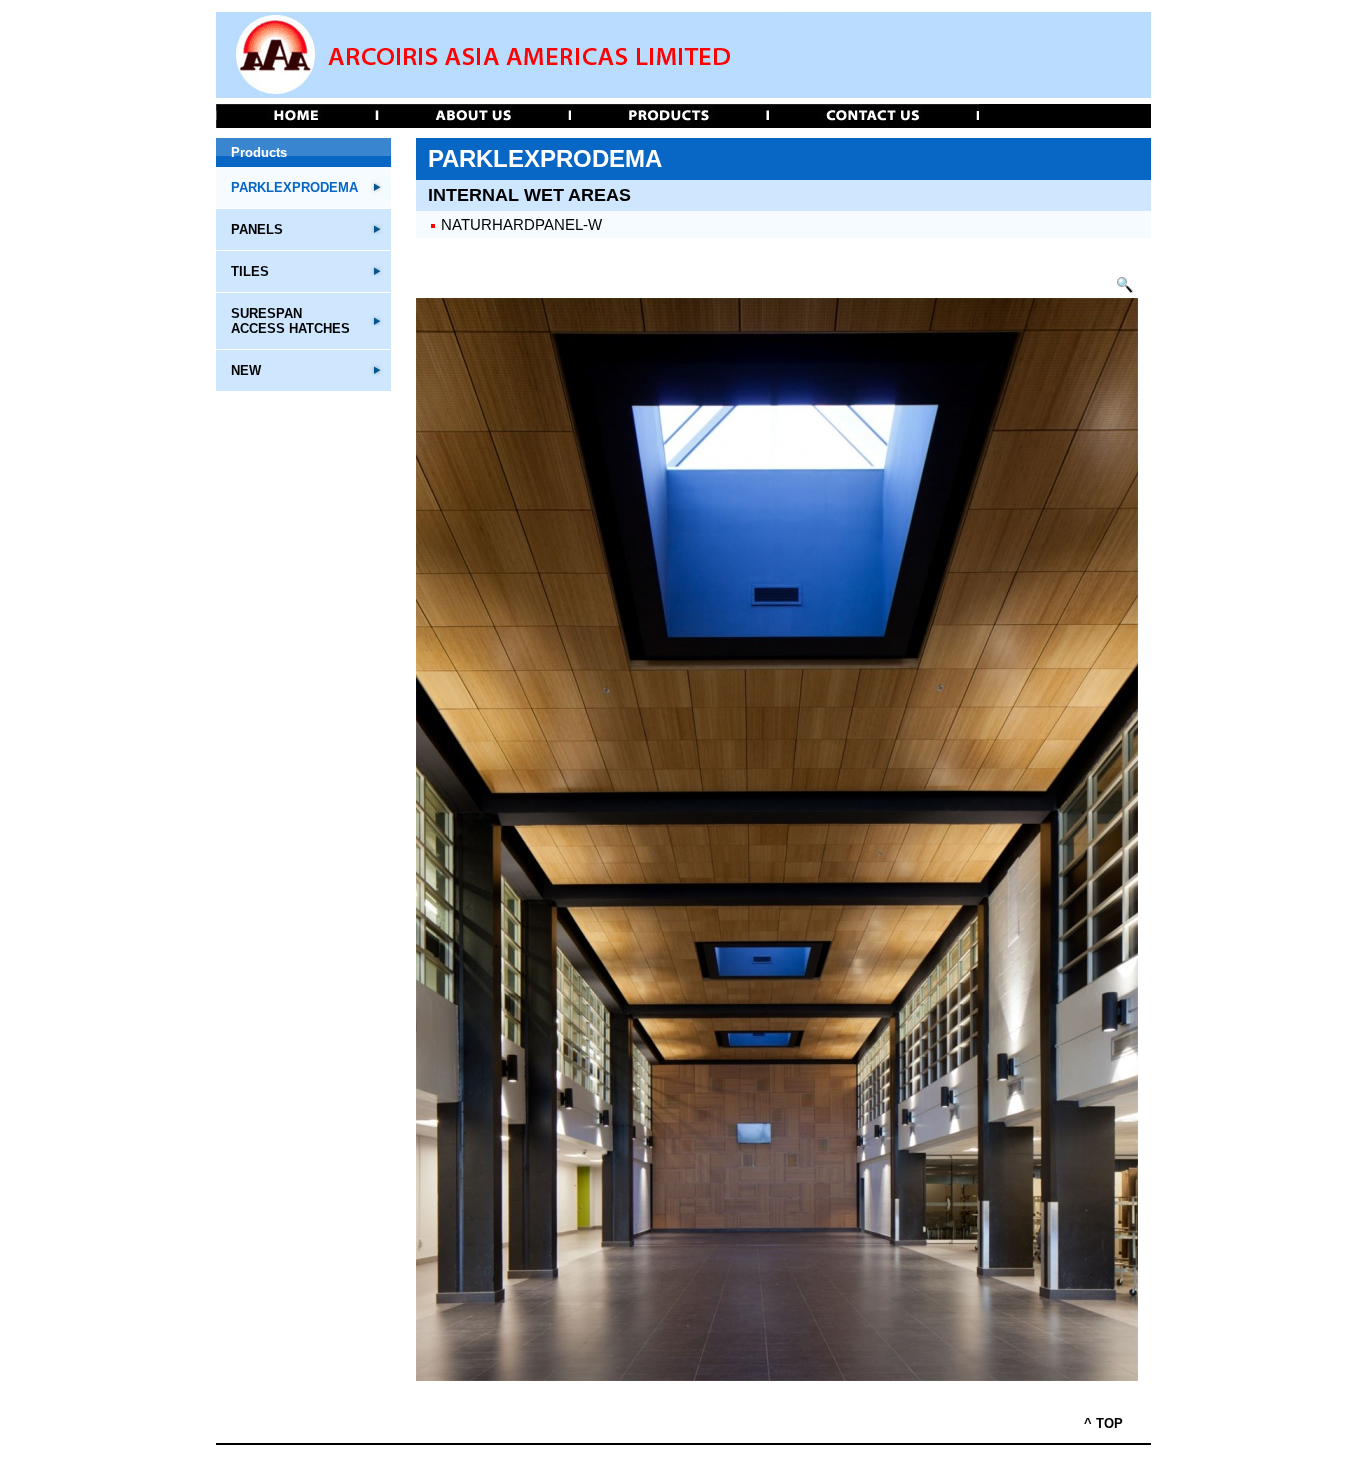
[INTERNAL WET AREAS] (1124, 293)
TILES (250, 271)
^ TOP (1103, 1423)
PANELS (257, 229)
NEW (246, 370)
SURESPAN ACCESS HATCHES (290, 321)
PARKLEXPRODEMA (294, 187)
